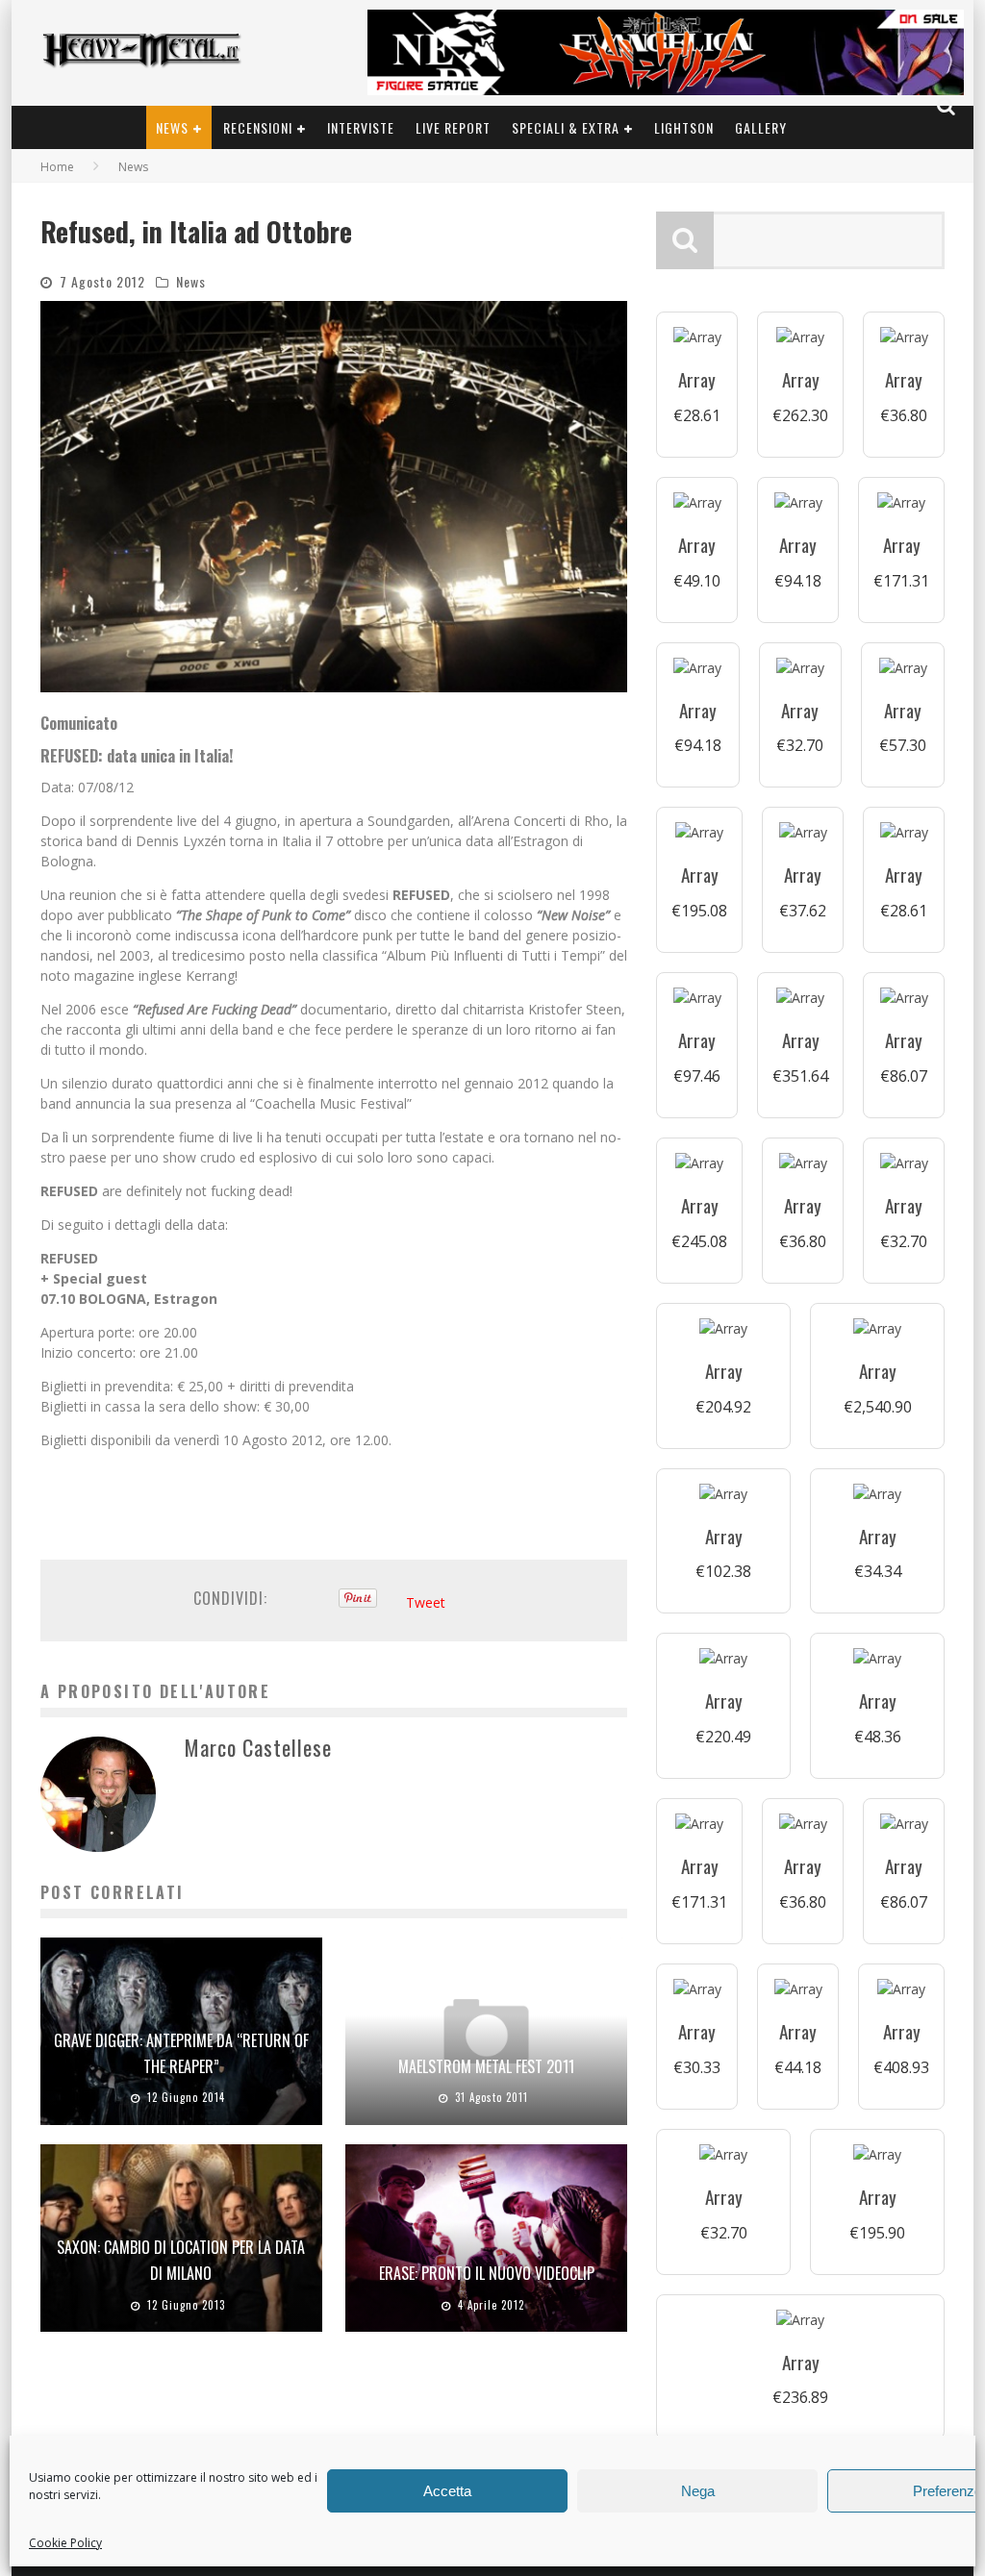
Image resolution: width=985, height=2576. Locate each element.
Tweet (426, 1602)
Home (57, 167)
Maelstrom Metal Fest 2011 (486, 2066)
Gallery (761, 127)
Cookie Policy (65, 2543)
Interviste (361, 127)
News (172, 127)
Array (697, 379)
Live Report (453, 127)
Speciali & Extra (566, 127)
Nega (698, 2491)
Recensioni (258, 127)
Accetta (447, 2491)
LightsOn (684, 127)
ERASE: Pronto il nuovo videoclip (487, 2273)
